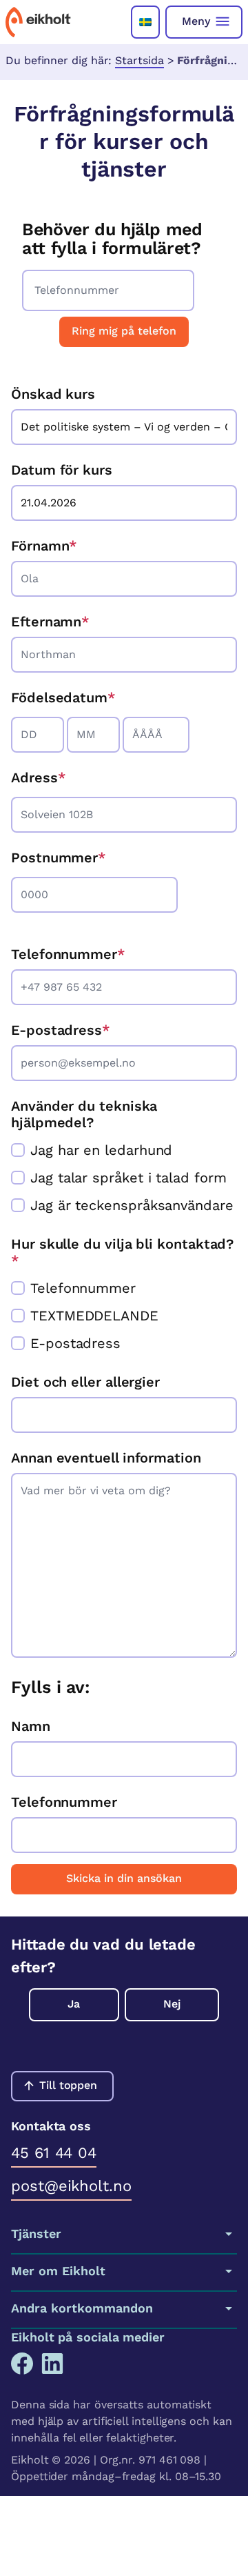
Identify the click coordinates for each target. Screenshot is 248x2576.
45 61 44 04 (54, 2153)
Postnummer (54, 858)
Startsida (139, 60)
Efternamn (50, 622)
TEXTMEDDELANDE (94, 1316)
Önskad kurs (53, 394)
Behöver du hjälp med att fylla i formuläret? (112, 239)
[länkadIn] (52, 2364)
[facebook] (22, 2364)
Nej (172, 2004)
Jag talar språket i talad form (128, 1178)
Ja (74, 2004)
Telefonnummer (68, 954)
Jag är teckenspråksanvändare (132, 1205)
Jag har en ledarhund (101, 1150)
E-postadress (61, 1030)
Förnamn (44, 546)
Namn (31, 1726)
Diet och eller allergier (85, 1382)
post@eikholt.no (71, 2186)
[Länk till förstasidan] (38, 22)
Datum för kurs (62, 470)
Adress (34, 777)
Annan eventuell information (106, 1458)
